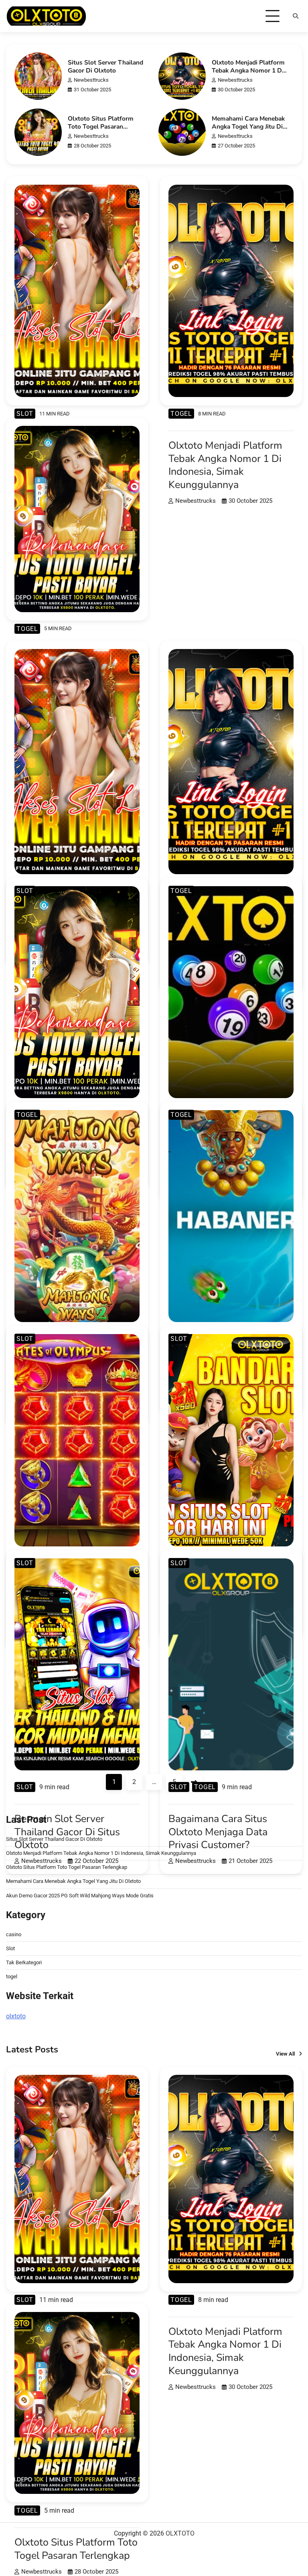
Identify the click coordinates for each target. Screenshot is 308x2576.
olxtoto (16, 2016)
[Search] (296, 16)
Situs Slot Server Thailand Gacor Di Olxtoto (105, 66)
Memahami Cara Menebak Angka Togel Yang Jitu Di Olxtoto (248, 126)
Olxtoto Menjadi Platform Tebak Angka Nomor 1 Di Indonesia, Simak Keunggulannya (248, 74)
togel (181, 414)
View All (285, 2054)
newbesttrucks (91, 80)
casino (14, 1934)
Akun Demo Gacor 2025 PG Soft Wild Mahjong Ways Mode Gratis (80, 1896)
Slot (25, 414)
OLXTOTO (180, 2533)
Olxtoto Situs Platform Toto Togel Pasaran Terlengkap (101, 126)
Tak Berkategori (24, 1962)
